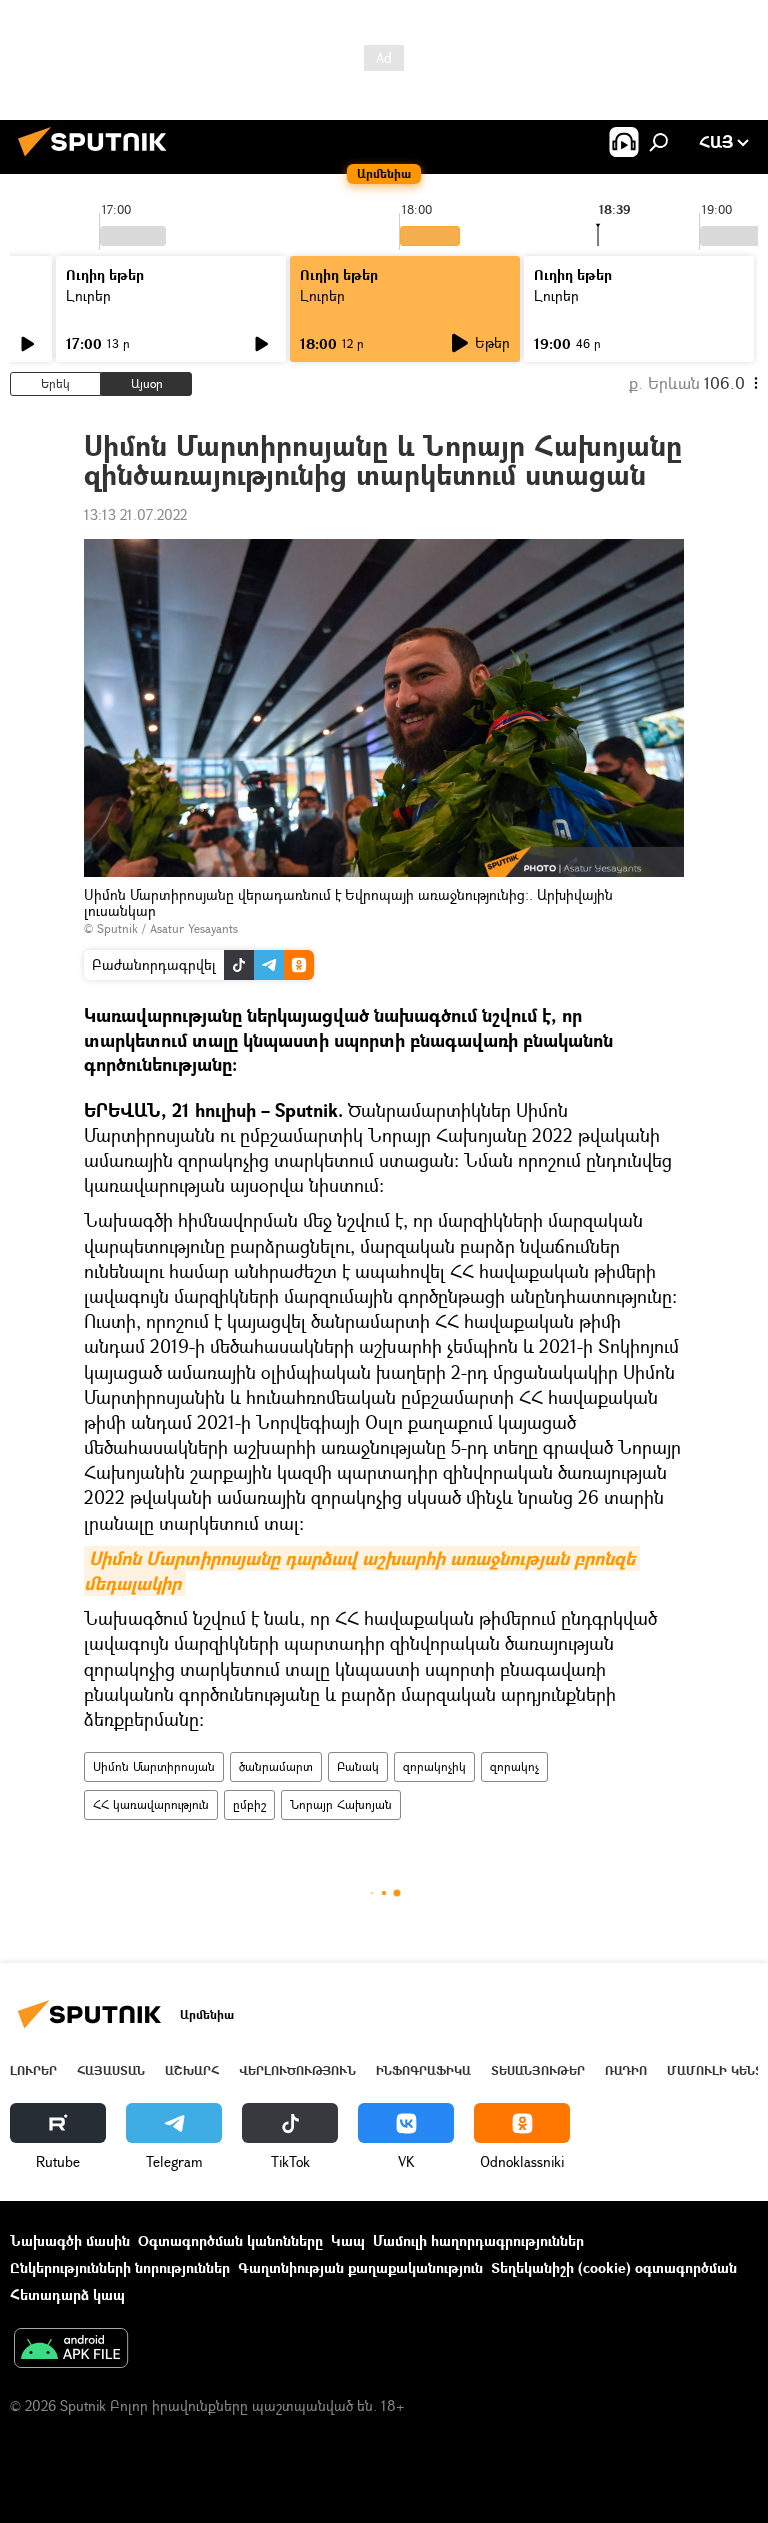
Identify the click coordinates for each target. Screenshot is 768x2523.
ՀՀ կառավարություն (151, 1804)
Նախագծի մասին (70, 2240)
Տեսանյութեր (538, 2070)
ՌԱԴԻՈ (626, 2070)
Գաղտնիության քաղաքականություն (360, 2267)
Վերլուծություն (297, 2070)
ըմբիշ (249, 1804)
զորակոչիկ (434, 1766)
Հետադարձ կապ (67, 2294)
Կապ (348, 2240)
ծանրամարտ (276, 1766)
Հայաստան (111, 2070)
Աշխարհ (192, 2070)
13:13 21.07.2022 (135, 514)
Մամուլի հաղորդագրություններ (478, 2240)
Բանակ (358, 1766)
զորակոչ (514, 1766)
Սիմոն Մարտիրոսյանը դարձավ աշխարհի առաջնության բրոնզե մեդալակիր (362, 1571)
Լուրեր (88, 295)
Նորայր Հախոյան (341, 1804)
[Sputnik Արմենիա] (98, 158)
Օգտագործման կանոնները (230, 2240)
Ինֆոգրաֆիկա (423, 2070)
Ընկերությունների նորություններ (120, 2267)
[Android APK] (71, 2350)
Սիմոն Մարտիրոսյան (154, 1766)
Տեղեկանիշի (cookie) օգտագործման (614, 2267)
